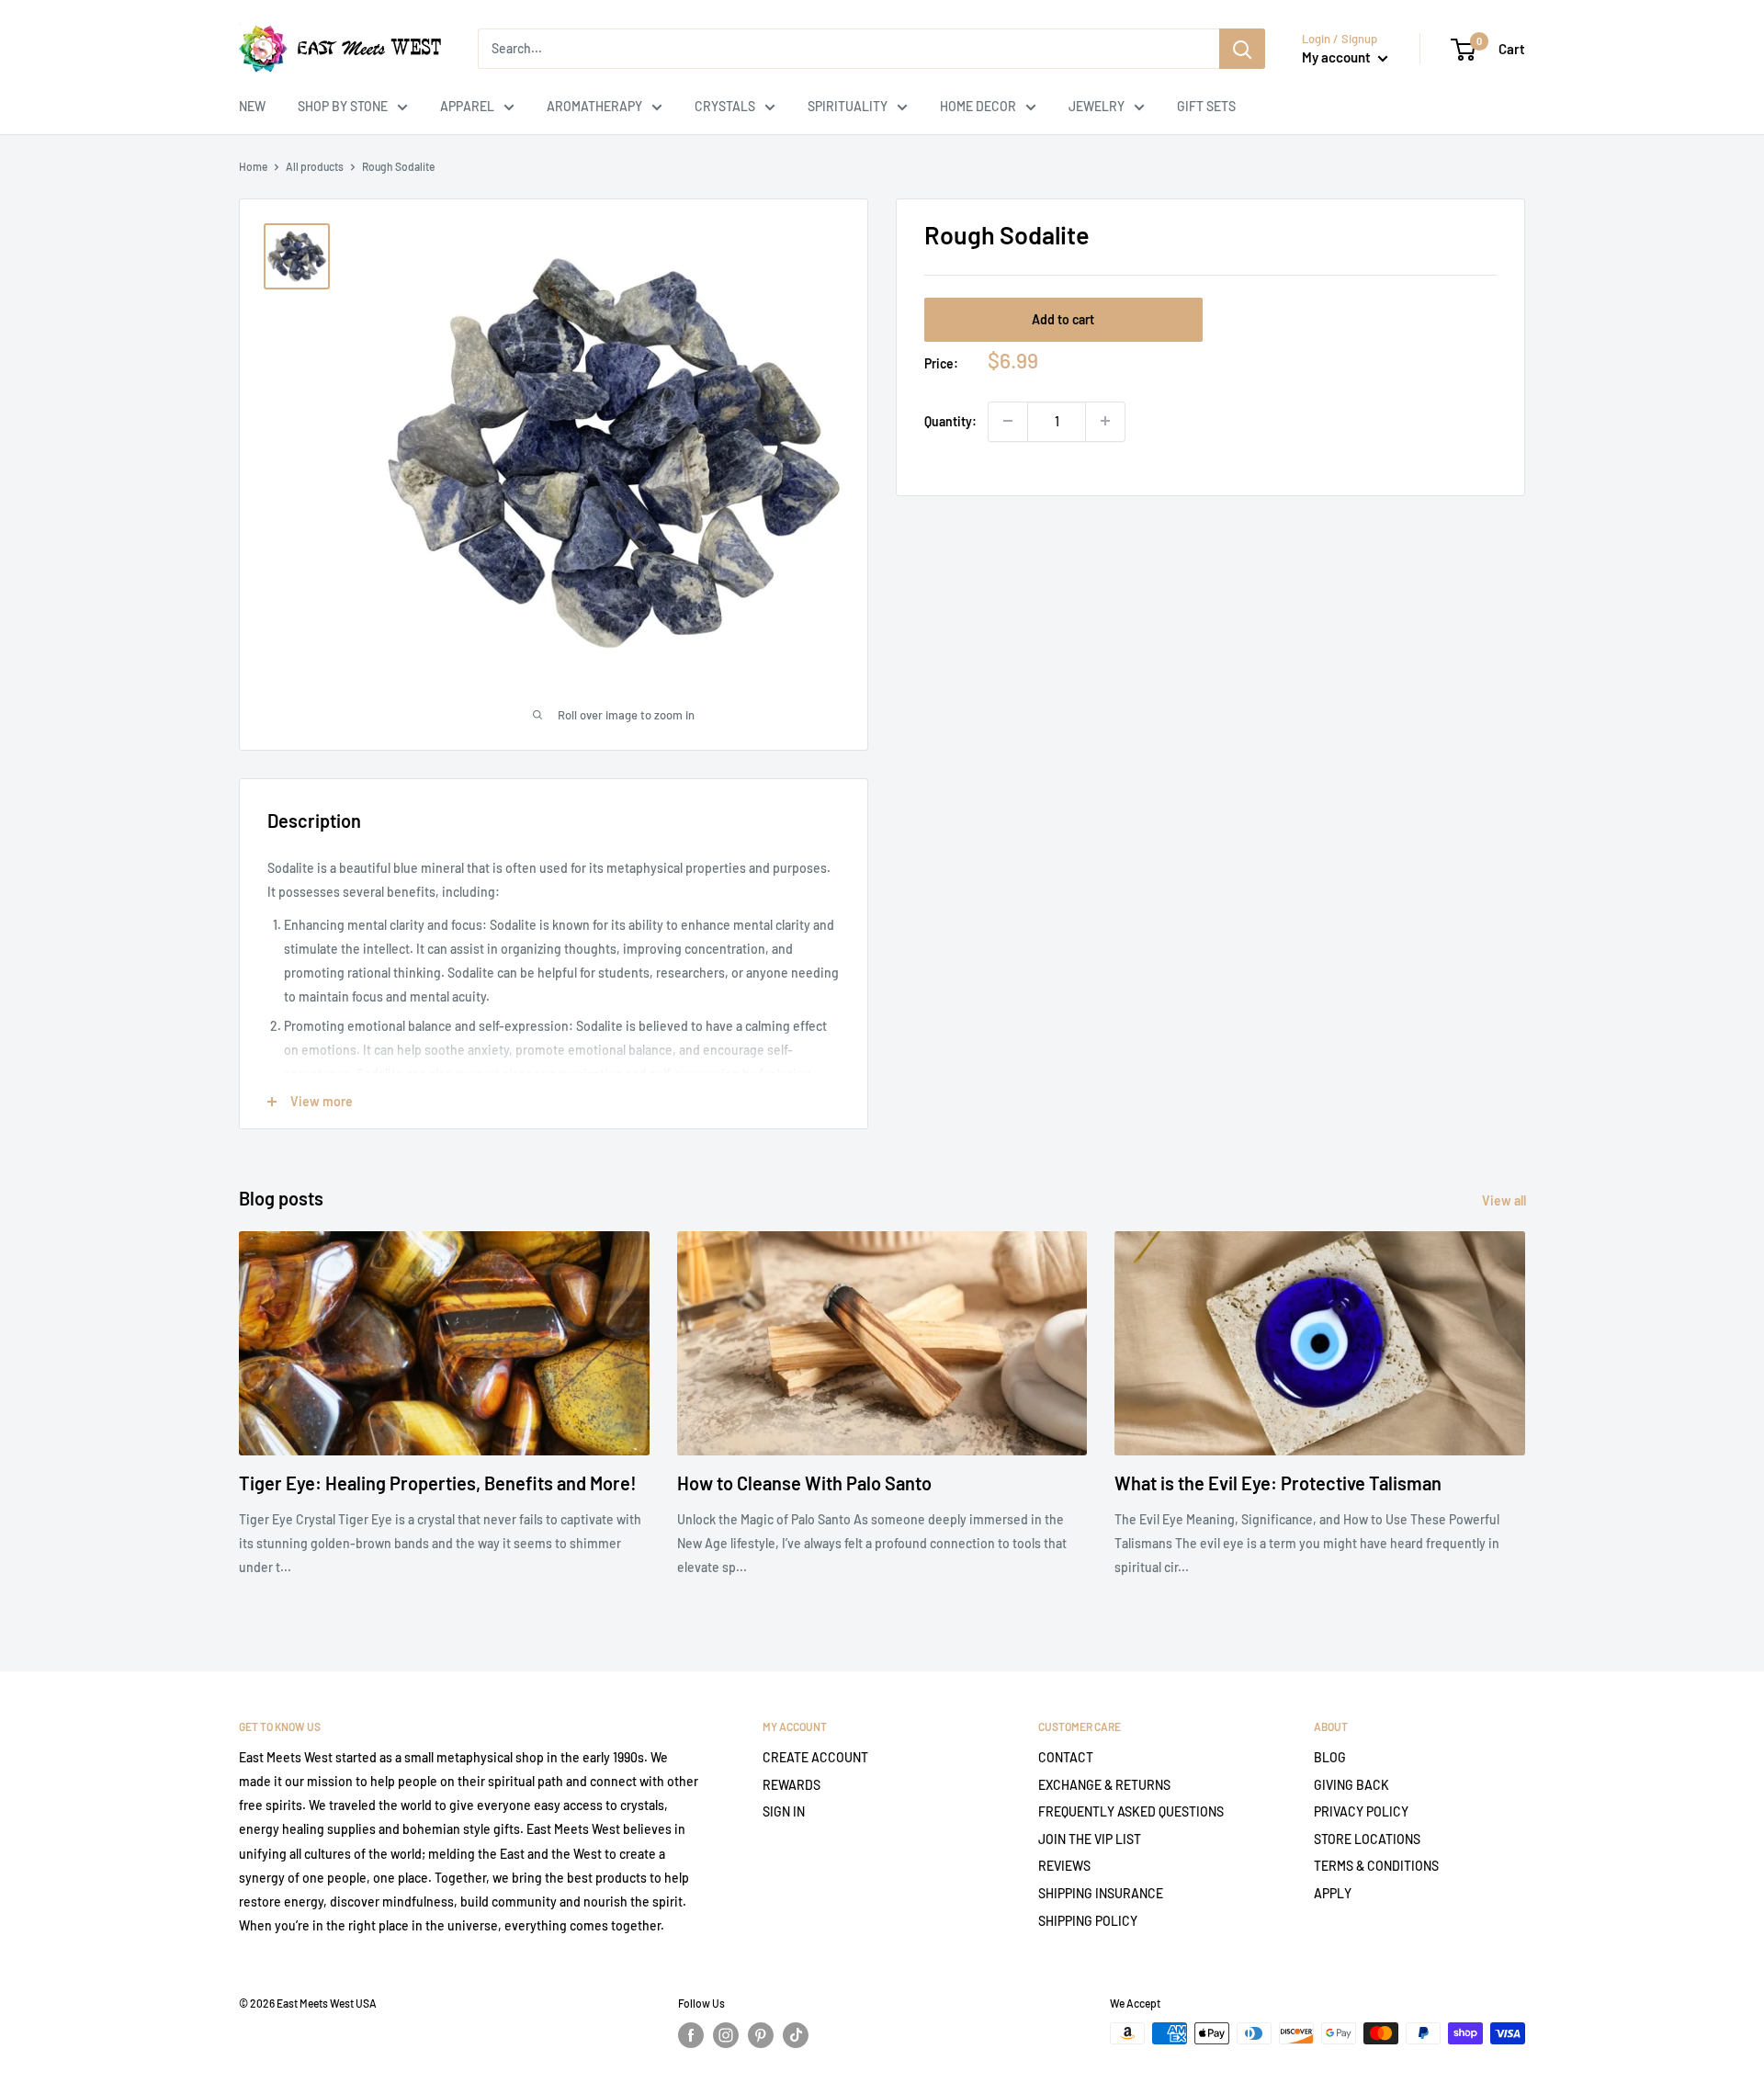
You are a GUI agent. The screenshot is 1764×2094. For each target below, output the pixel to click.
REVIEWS (1064, 1866)
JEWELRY (1097, 106)
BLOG (1330, 1757)
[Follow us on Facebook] (691, 2035)
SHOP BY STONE (343, 106)
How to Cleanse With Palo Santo (804, 1483)
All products (315, 166)
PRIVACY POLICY (1361, 1811)
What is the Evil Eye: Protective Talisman (1278, 1483)
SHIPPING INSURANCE (1101, 1893)
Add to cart (1063, 318)
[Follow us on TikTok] (796, 2035)
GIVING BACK (1351, 1785)
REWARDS (792, 1785)
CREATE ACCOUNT (815, 1757)
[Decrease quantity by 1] (1008, 421)
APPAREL (467, 106)
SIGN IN (784, 1811)
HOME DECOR (978, 106)
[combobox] (848, 49)
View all (1505, 1200)
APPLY (1333, 1893)
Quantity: (950, 420)
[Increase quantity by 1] (1105, 421)
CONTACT (1066, 1757)
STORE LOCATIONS (1367, 1839)
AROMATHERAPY (594, 106)
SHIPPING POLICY (1088, 1921)
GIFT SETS (1206, 106)
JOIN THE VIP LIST (1090, 1839)
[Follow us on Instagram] (726, 2035)
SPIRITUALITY (848, 106)
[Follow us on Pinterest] (761, 2035)
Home (253, 166)
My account (1338, 57)
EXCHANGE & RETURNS (1104, 1785)
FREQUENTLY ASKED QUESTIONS (1131, 1811)
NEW (252, 106)
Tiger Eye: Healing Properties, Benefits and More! (438, 1483)
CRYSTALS (725, 106)
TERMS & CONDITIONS (1376, 1866)
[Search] (1242, 49)
